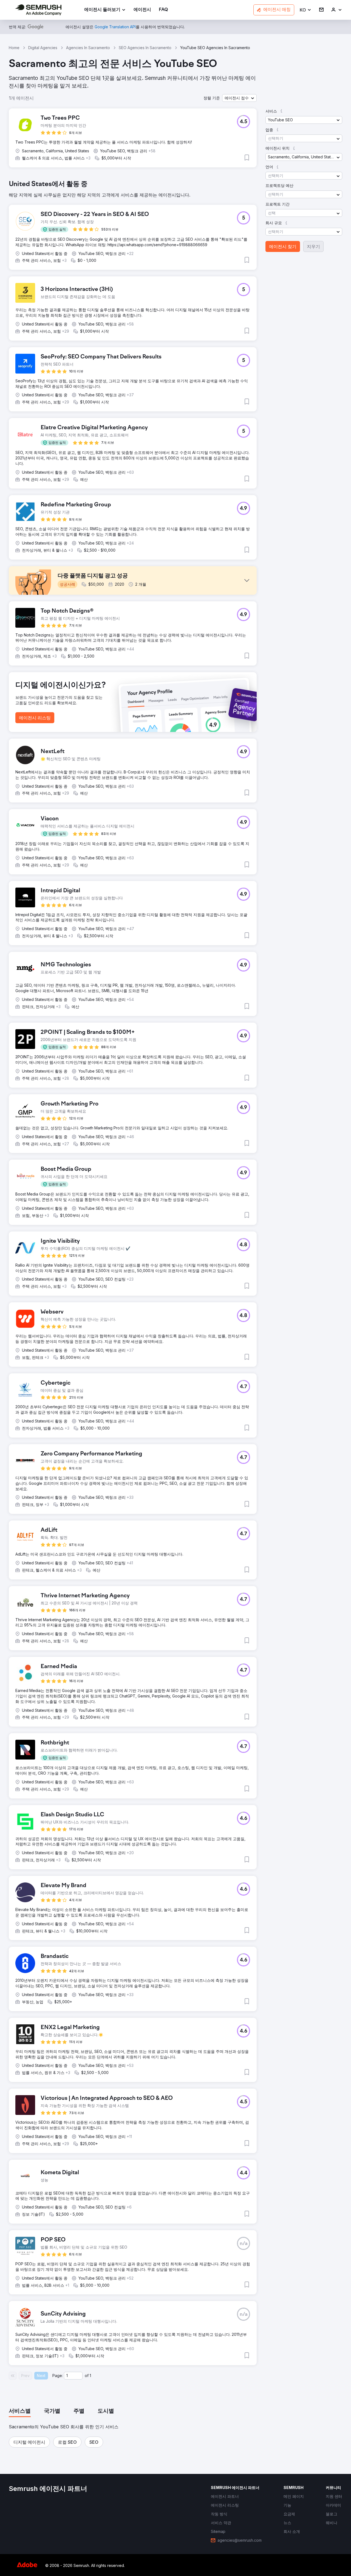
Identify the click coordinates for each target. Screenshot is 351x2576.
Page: (58, 2376)
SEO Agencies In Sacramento (145, 48)
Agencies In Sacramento (88, 48)
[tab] (20, 2411)
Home (14, 48)
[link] (142, 10)
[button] (306, 10)
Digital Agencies (43, 48)
